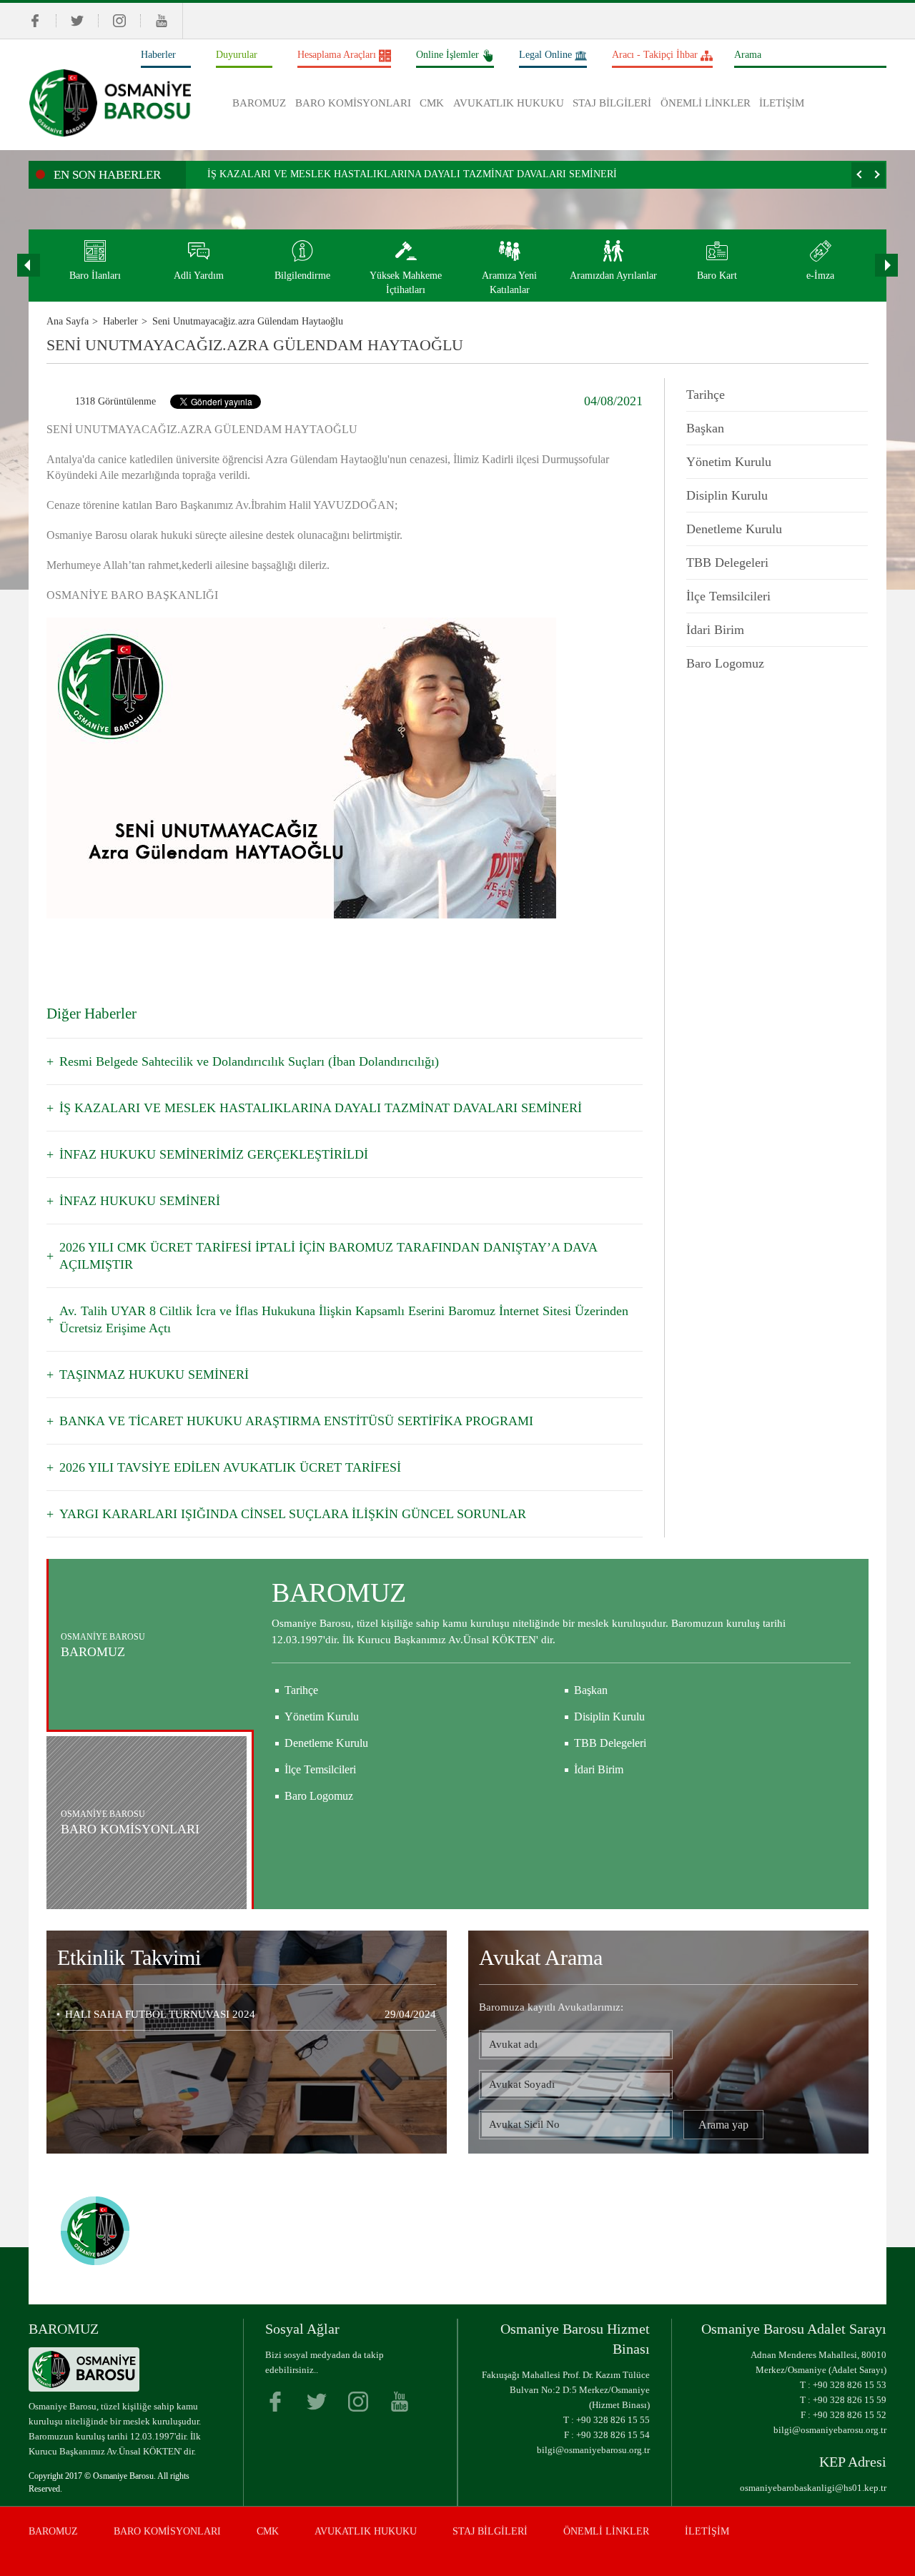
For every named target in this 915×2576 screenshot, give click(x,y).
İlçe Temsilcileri (728, 596)
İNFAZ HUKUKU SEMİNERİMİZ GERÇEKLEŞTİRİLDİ (214, 1154)
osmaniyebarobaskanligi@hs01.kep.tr (813, 2488)
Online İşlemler (447, 55)
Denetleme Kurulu (734, 529)
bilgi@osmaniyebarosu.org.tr (593, 2450)
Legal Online (545, 55)
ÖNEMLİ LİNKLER (706, 103)
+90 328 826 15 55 (613, 2420)
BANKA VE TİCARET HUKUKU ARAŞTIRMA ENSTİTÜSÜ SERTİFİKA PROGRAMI (296, 1421)
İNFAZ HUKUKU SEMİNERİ (140, 1201)
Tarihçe (706, 395)
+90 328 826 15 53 (850, 2385)
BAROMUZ (259, 103)
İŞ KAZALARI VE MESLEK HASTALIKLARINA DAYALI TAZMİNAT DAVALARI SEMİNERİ (412, 174)
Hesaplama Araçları (337, 55)
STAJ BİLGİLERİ (612, 103)
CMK (432, 103)
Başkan (705, 428)
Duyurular (237, 55)
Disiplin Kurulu (727, 495)
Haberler (158, 55)
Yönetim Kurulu (729, 462)
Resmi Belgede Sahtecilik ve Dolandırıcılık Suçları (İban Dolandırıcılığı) (249, 1061)
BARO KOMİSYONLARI (353, 103)
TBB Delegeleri (727, 563)
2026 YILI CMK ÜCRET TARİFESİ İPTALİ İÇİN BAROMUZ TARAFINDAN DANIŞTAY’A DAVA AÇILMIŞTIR (328, 1256)
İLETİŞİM (782, 103)
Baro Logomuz (725, 663)
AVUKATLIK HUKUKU (509, 103)
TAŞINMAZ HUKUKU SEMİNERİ (154, 1374)
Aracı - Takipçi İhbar (655, 55)
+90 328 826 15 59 (850, 2400)
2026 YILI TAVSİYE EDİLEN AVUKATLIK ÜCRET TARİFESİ (230, 1467)
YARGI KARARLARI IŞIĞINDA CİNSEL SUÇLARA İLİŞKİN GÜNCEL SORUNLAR (293, 1514)
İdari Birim (715, 630)
